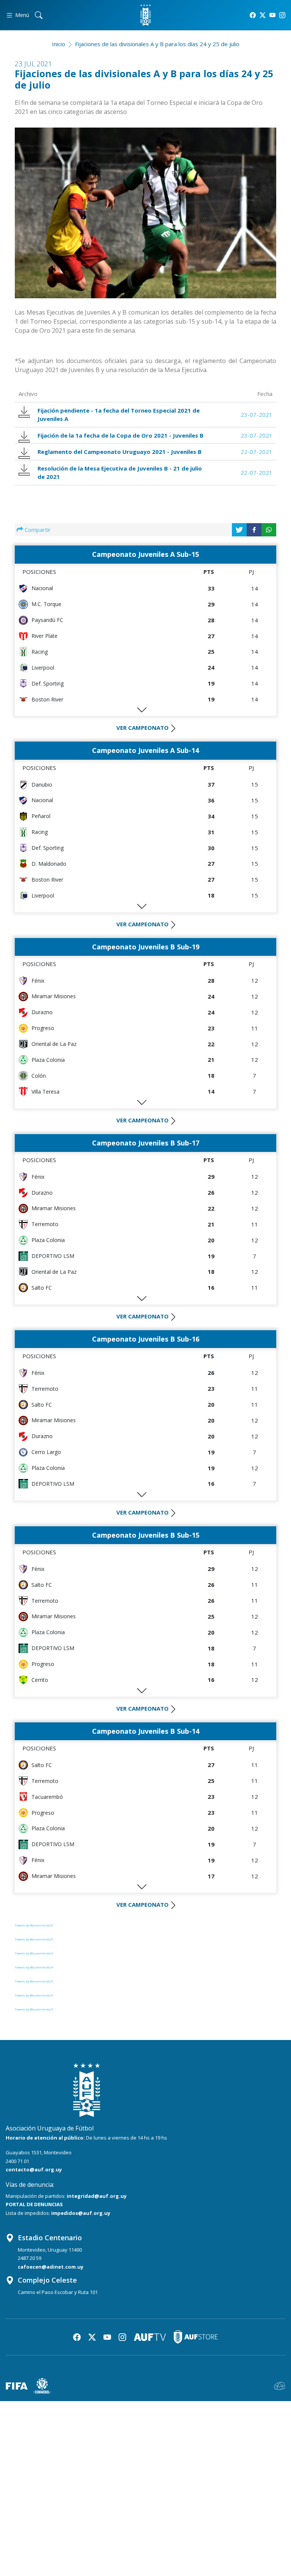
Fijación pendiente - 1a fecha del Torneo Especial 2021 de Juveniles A (119, 415)
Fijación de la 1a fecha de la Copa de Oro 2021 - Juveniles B (120, 435)
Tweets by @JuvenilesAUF (34, 1925)
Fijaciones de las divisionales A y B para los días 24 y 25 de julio (157, 44)
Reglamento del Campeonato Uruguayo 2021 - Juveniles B (120, 452)
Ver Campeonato (142, 728)
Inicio (59, 44)
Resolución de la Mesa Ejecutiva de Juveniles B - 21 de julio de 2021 (120, 473)
